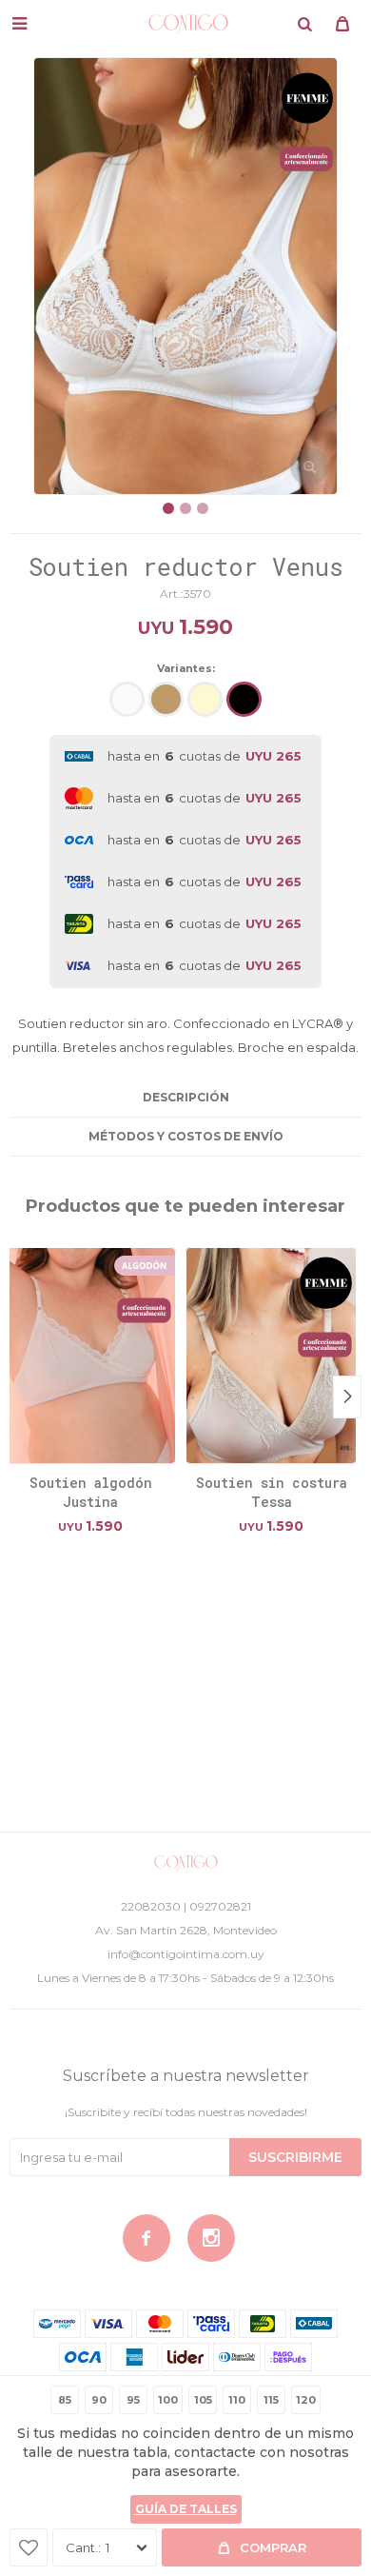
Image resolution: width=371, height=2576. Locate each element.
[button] (304, 24)
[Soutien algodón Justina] (90, 1355)
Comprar (273, 2547)
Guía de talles (186, 2509)
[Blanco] (127, 699)
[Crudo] (205, 699)
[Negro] (244, 699)
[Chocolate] (166, 699)
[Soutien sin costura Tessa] (271, 1355)
